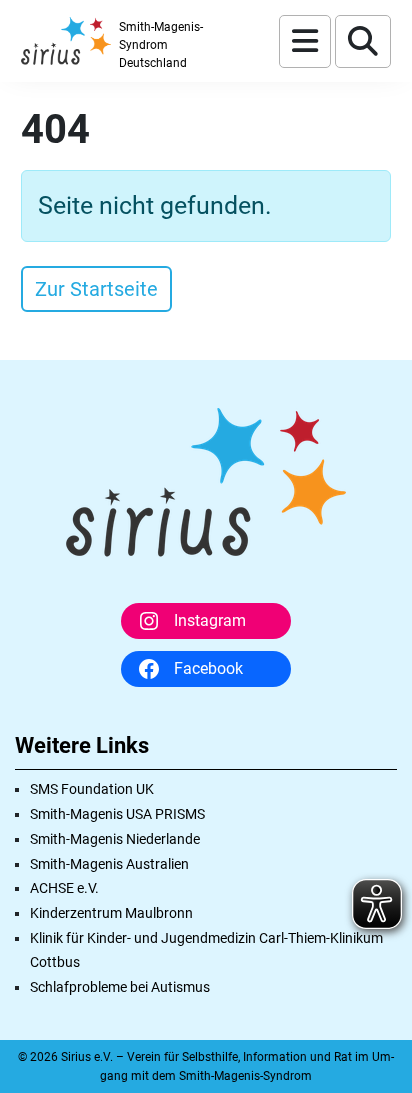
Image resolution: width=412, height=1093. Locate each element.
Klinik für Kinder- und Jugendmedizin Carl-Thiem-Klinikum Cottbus (206, 950)
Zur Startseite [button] (96, 289)
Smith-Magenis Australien (109, 864)
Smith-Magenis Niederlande (115, 839)
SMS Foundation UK (92, 789)
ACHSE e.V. (64, 888)
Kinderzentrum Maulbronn (111, 913)
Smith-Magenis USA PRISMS (117, 814)
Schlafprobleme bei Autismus (120, 987)
